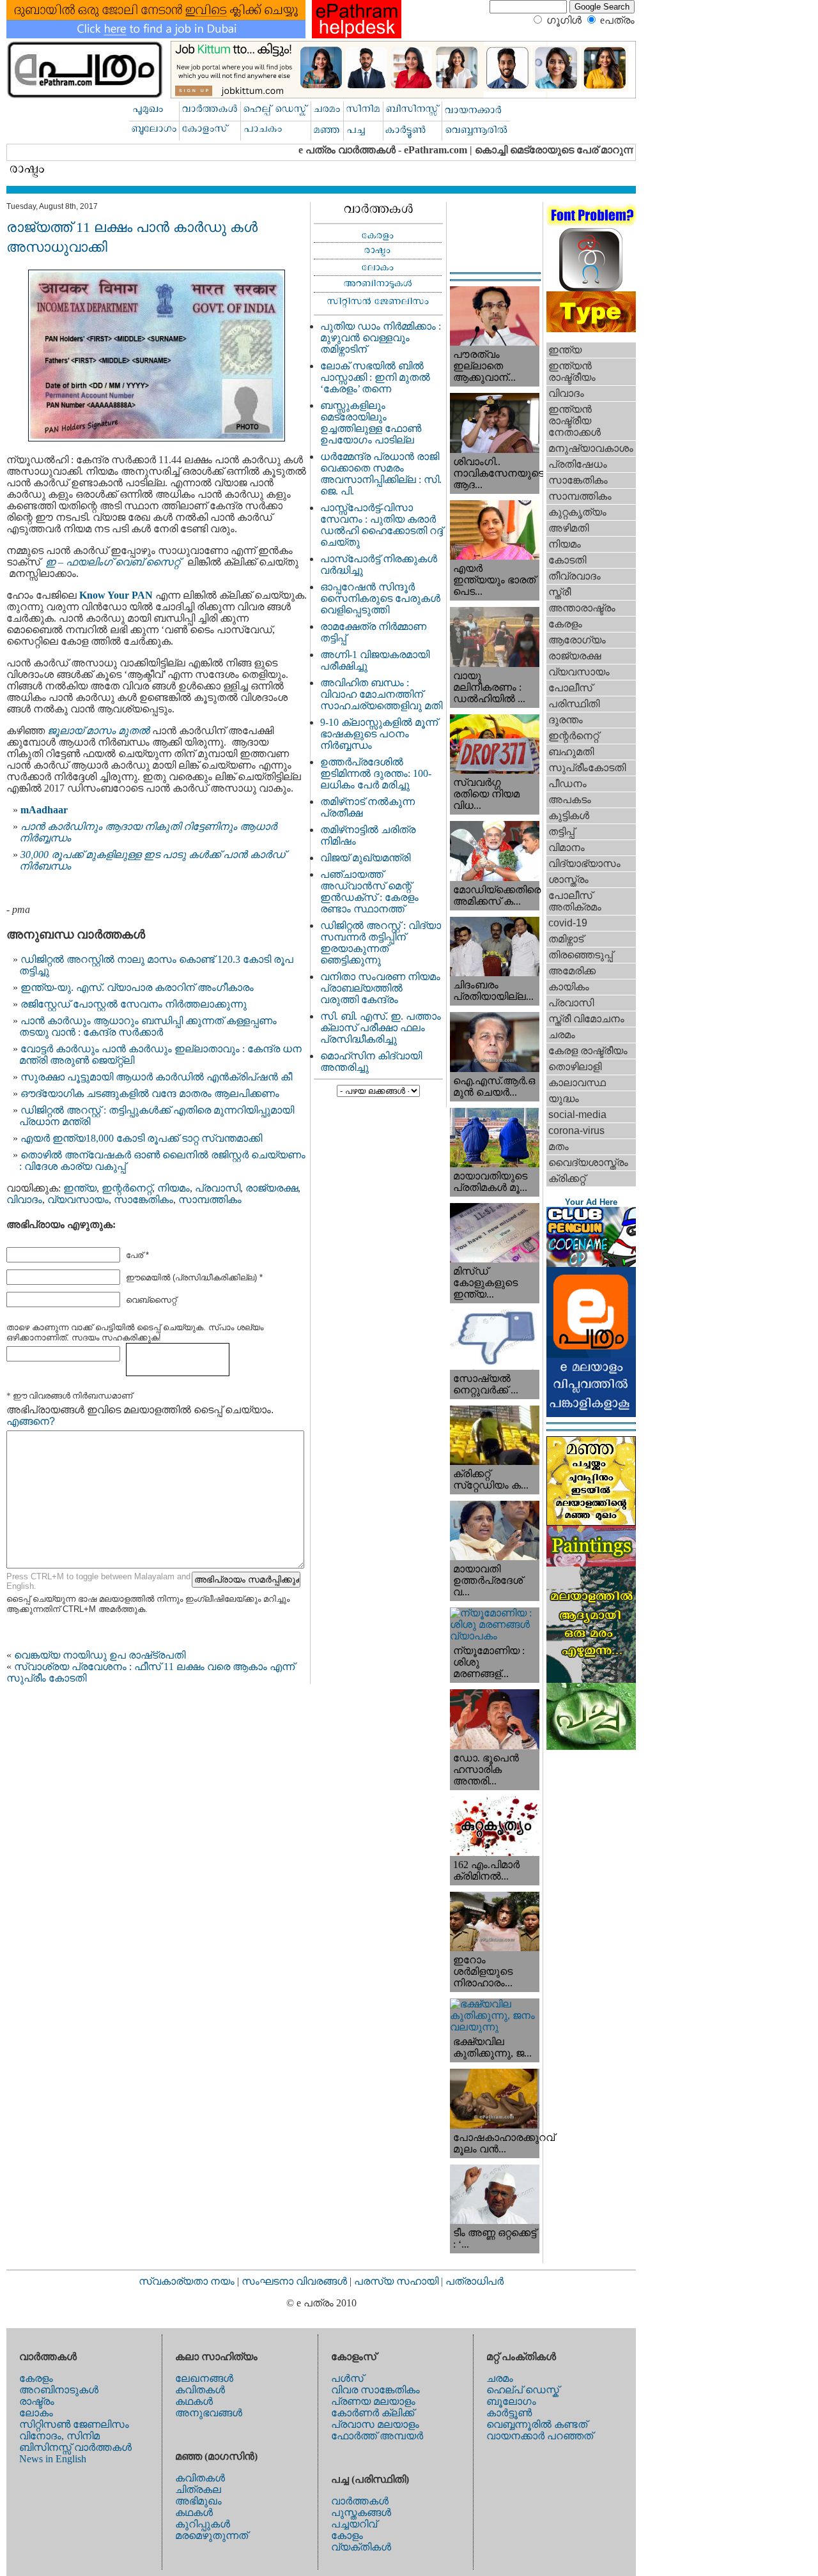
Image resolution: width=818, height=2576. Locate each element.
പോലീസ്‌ (570, 688)
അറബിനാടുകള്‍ (59, 2390)
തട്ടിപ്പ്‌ (561, 832)
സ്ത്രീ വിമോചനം (586, 1019)
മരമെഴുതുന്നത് (212, 2535)
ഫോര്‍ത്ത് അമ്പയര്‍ (377, 2436)
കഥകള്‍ (194, 2401)
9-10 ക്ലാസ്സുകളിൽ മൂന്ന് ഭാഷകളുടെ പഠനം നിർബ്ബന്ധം (379, 734)
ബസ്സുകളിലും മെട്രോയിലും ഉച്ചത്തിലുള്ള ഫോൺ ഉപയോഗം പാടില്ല (371, 423)
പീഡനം (567, 784)
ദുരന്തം (566, 720)
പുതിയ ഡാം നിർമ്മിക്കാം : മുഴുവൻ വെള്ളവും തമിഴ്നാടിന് (381, 338)
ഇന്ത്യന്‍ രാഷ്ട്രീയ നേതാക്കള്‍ (575, 421)
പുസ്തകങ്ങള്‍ (361, 2512)
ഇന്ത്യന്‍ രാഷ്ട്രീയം (572, 372)
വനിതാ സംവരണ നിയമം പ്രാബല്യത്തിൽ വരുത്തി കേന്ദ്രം (380, 988)
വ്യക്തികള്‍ (361, 2547)
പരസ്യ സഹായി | (400, 2281)
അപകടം (570, 800)
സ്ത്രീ (559, 592)
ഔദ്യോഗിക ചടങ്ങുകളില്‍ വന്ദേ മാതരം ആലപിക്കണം (150, 1093)
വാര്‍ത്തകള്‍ (360, 2501)
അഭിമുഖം (198, 2501)
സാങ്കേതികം (143, 1200)
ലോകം (36, 2413)
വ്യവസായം (78, 1200)
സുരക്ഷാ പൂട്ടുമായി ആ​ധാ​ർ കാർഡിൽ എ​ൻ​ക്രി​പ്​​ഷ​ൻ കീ (156, 1077)
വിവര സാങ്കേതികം (375, 2390)
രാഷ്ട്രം (37, 2401)
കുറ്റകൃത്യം (577, 512)
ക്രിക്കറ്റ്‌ (567, 1178)
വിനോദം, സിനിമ (59, 2436)
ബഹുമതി (571, 752)
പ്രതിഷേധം (578, 464)
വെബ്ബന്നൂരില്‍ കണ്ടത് (537, 2424)
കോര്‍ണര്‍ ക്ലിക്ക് (373, 2413)
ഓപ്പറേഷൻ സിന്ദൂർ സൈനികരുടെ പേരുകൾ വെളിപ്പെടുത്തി (380, 598)
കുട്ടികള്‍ (569, 816)
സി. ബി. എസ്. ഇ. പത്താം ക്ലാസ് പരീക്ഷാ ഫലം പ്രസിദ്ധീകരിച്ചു (381, 1028)
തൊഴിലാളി (575, 1067)
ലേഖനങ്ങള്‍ (204, 2378)
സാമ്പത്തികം (210, 1200)
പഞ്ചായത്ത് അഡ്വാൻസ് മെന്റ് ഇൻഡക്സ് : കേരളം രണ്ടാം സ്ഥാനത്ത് (369, 892)
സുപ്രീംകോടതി (587, 768)
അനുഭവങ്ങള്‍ (209, 2413)
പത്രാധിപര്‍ (475, 2281)
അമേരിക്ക (572, 971)
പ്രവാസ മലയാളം (375, 2424)
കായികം (569, 987)
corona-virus (576, 1131)
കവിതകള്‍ (200, 2390)
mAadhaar (44, 810)
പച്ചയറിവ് (354, 2524)
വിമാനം (567, 847)
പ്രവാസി (218, 1188)
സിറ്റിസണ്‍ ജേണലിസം (74, 2424)
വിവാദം (24, 1200)
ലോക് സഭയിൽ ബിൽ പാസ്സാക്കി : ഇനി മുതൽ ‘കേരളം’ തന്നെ (375, 377)
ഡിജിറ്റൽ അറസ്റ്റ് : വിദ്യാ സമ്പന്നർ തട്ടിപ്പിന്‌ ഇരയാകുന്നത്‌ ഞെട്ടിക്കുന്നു (381, 943)
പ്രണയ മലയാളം (373, 2401)
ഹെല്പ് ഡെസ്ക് (523, 2390)
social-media (577, 1115)
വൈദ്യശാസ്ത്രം (588, 1162)
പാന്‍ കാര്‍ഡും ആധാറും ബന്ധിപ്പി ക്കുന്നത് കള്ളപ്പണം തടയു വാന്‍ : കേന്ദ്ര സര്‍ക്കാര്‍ (148, 1026)
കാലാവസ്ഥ (577, 1083)
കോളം (347, 2535)
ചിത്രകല (198, 2489)
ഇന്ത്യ (80, 1188)
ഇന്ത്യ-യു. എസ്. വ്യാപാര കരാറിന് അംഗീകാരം (137, 987)
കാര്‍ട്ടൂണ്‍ (509, 2413)
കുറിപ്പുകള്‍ (203, 2524)
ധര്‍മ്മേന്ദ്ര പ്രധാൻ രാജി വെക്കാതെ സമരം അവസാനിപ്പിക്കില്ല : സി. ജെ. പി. (381, 474)
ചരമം (562, 1035)
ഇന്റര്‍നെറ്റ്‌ (127, 1188)
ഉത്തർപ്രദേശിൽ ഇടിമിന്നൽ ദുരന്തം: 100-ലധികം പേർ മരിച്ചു (376, 773)
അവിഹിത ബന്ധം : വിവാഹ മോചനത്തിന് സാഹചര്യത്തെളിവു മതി (381, 694)
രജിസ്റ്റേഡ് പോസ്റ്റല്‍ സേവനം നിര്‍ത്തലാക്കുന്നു (134, 1004)
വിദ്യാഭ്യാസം (584, 863)
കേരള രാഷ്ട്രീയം (588, 1051)
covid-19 (568, 923)
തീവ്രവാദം (575, 576)
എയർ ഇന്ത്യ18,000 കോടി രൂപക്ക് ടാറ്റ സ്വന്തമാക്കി (141, 1138)
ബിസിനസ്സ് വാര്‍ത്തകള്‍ (75, 2447)
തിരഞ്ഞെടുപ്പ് (581, 955)
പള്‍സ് (347, 2378)
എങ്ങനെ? (31, 1421)
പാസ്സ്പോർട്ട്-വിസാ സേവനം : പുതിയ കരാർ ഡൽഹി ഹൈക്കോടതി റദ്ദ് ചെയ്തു (382, 525)
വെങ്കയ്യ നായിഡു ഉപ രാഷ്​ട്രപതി (100, 1655)
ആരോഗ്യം (577, 640)
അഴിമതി (568, 528)
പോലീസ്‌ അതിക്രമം (575, 901)
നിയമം (174, 1188)
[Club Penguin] (591, 1263)
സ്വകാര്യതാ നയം (187, 2281)
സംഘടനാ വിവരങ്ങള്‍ (296, 2281)
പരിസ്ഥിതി (574, 704)
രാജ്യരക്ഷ (272, 1188)
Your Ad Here (591, 1202)
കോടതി (567, 560)
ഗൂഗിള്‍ (564, 20)
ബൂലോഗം (511, 2401)
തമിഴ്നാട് (566, 939)
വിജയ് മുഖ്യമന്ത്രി (365, 858)
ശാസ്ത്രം (568, 879)
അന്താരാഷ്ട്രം (582, 608)
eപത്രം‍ (617, 20)
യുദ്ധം (564, 1099)
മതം (559, 1146)
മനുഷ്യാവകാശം (591, 448)
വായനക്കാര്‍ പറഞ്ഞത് (540, 2436)
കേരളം (565, 624)
